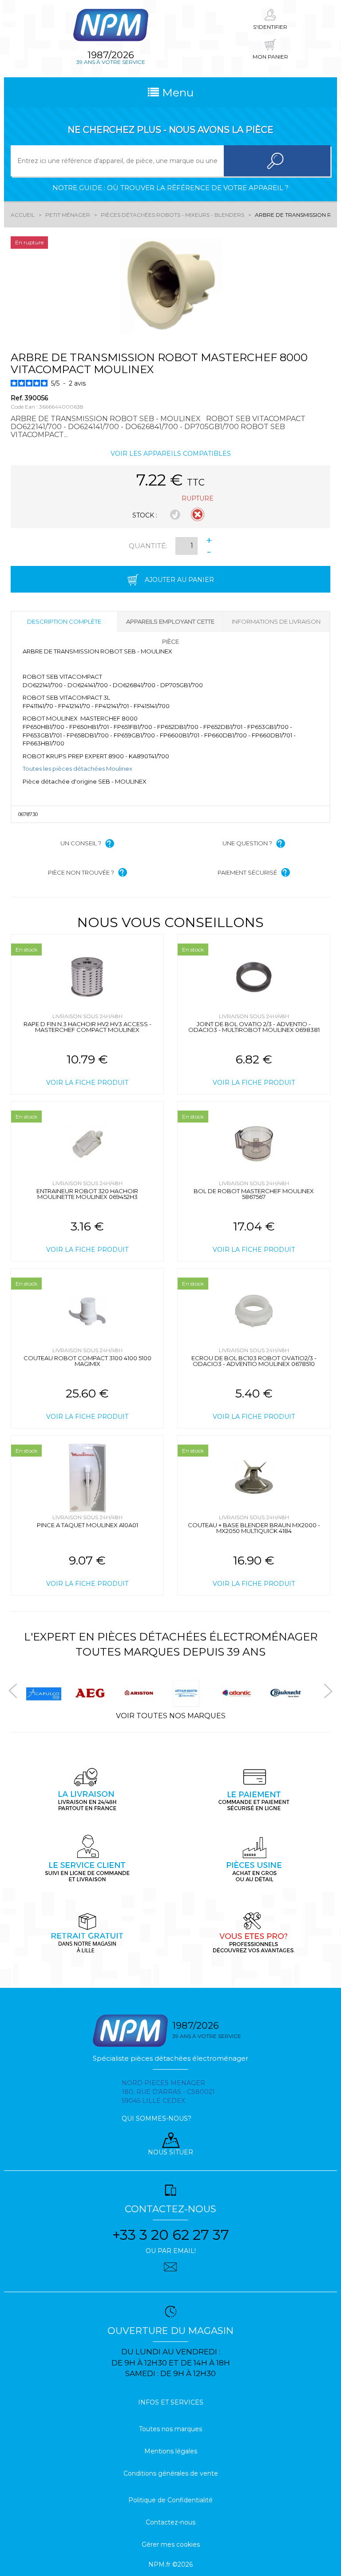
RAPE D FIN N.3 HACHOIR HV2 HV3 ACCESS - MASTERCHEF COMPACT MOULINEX (87, 1027)
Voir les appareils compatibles (171, 454)
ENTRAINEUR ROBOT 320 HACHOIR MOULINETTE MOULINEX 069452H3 (87, 1194)
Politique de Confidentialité (170, 2500)
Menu (176, 92)
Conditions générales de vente (171, 2473)
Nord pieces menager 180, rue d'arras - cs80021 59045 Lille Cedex (168, 2092)
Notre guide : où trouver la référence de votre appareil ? (170, 188)
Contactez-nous (170, 2522)
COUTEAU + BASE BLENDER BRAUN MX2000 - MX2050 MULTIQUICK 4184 (254, 1528)
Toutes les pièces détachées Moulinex (77, 768)
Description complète (64, 621)
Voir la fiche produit (87, 1083)
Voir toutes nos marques (171, 1716)
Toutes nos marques (170, 2429)
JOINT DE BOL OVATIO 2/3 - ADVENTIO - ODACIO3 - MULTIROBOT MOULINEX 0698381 (254, 1027)
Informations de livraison (276, 621)
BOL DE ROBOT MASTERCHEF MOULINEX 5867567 (254, 1194)
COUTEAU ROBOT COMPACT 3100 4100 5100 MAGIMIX (87, 1361)
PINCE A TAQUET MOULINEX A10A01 (87, 1525)
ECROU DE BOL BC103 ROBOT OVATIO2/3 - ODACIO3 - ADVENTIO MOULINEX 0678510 (254, 1361)
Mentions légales (171, 2451)
